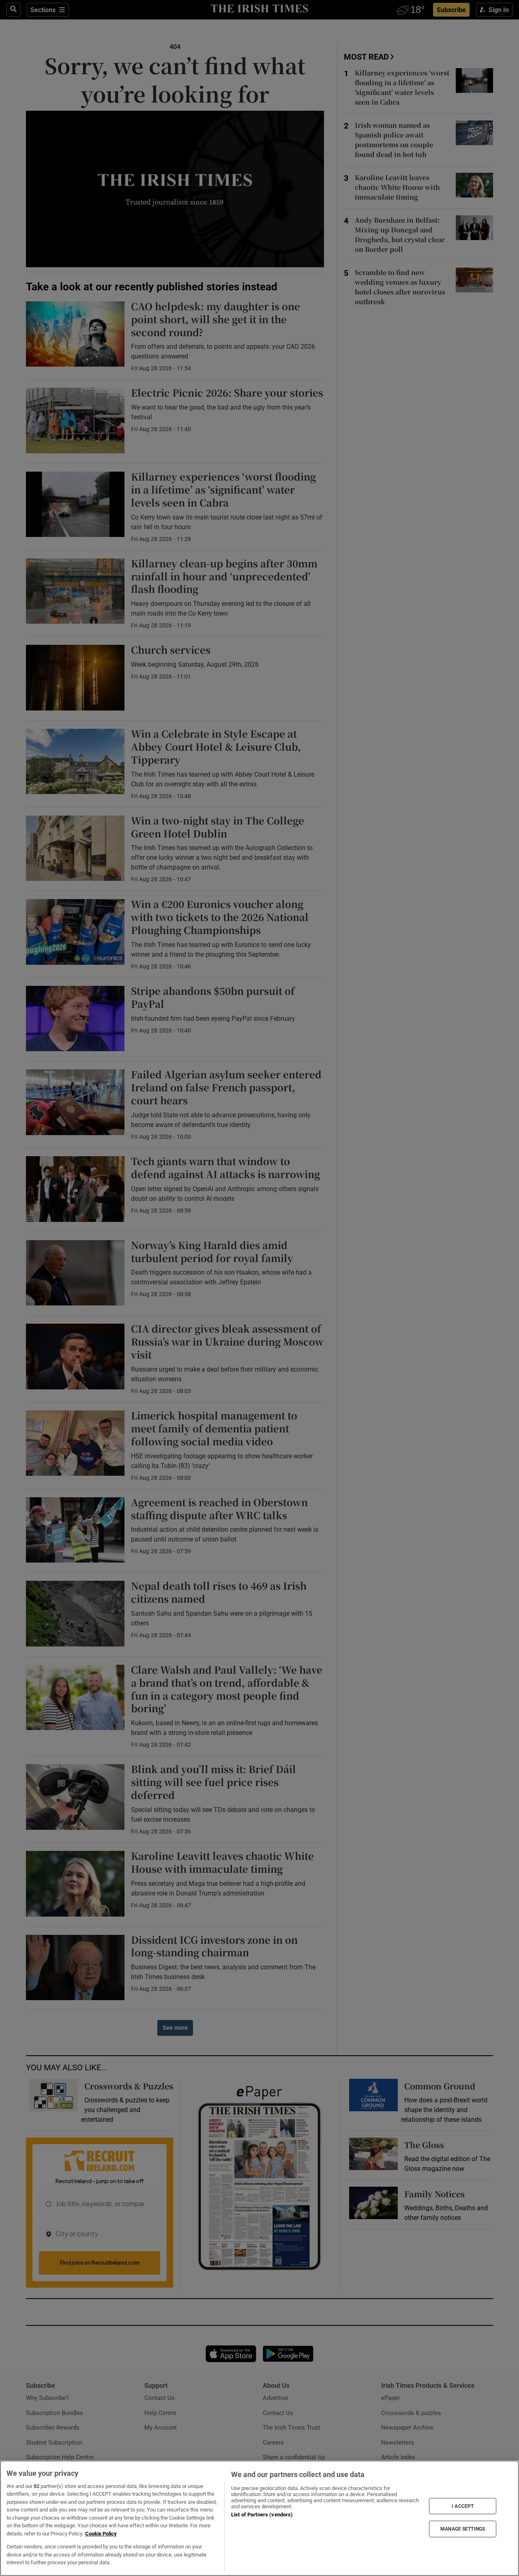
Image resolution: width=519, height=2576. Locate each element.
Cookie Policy (101, 2534)
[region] (259, 2518)
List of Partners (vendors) (262, 2515)
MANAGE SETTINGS (463, 2529)
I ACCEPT (463, 2506)
